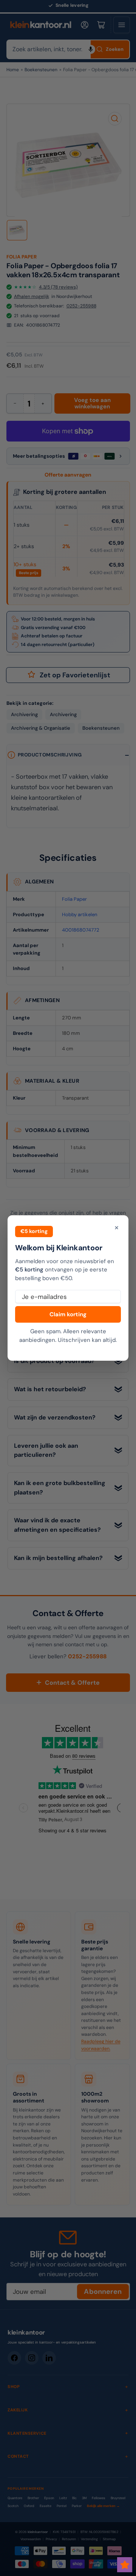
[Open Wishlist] (125, 2565)
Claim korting (68, 1314)
